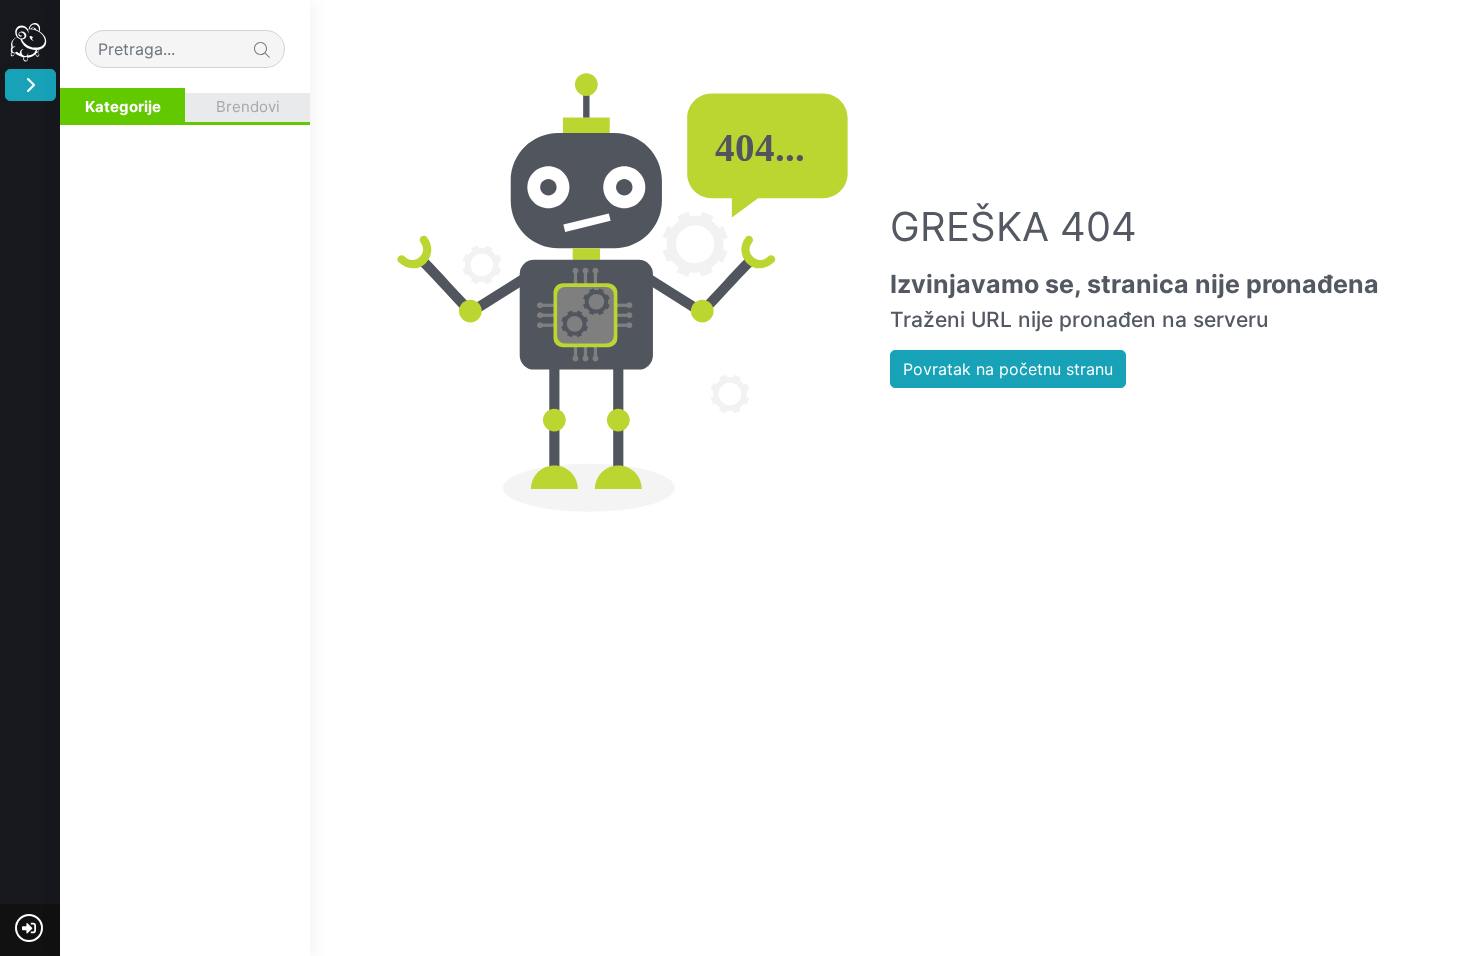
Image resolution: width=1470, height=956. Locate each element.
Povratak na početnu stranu (1008, 369)
